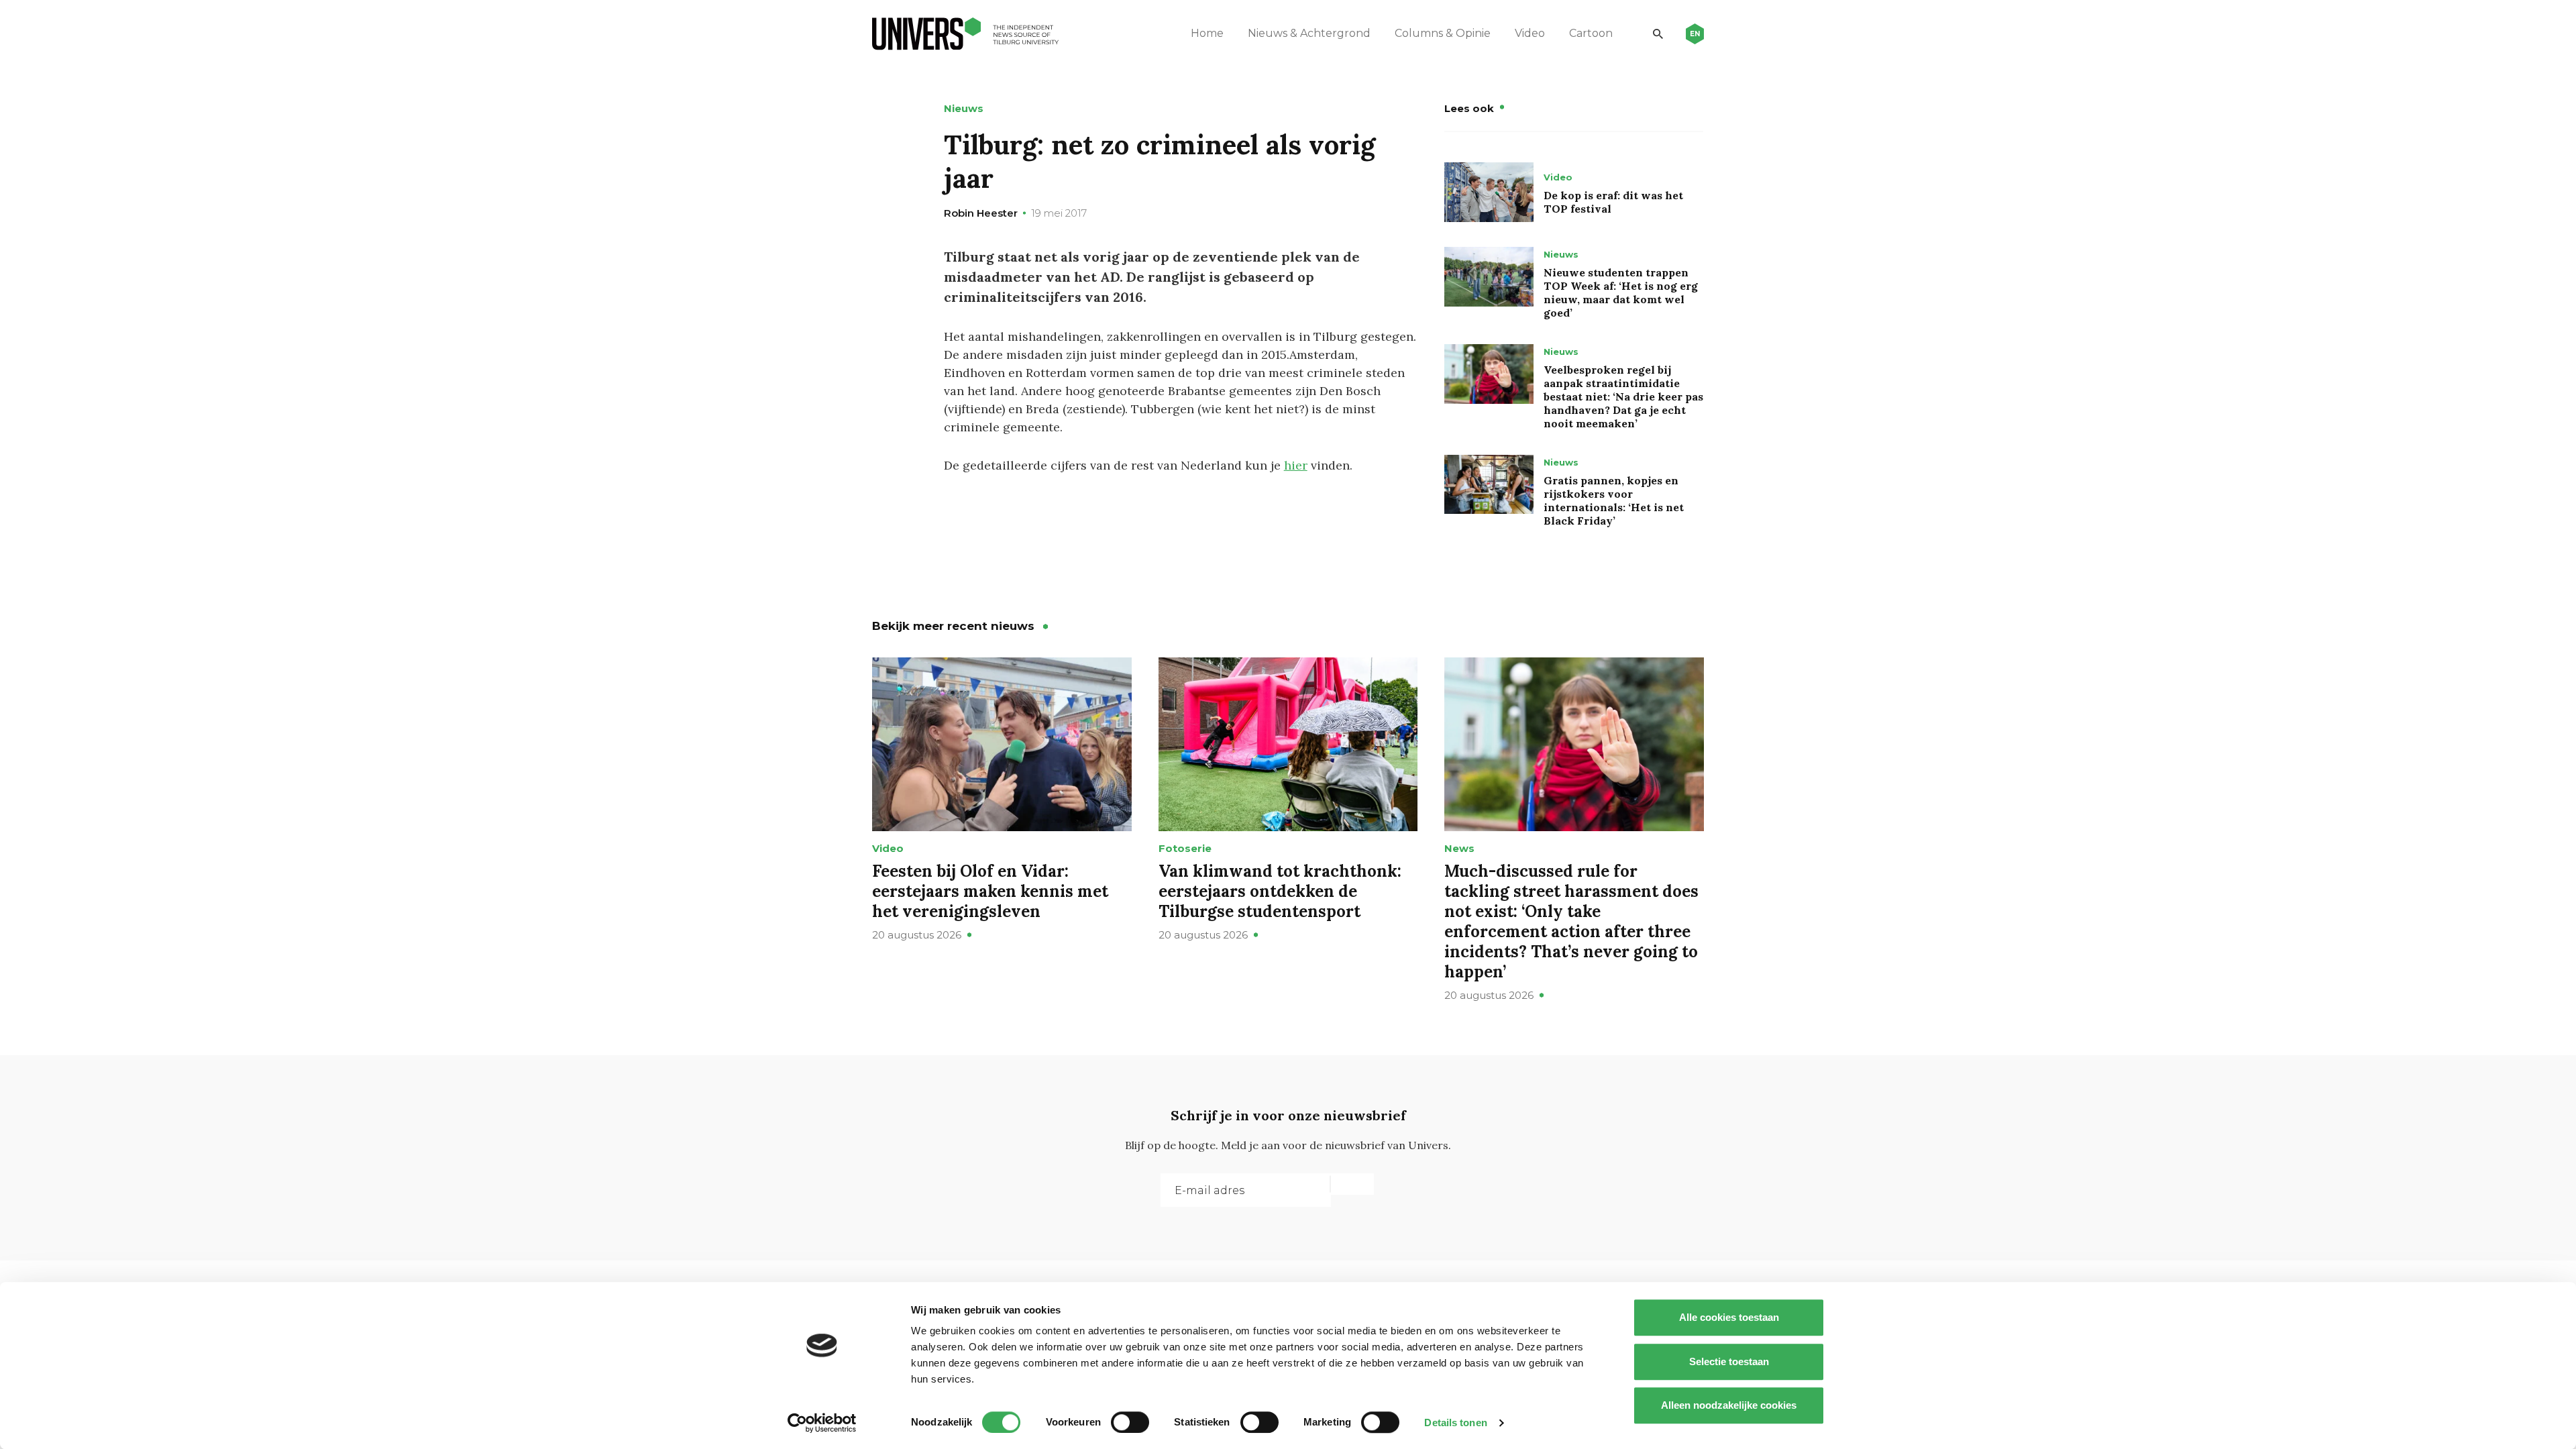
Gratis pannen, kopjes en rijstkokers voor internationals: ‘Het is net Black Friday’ (1614, 500)
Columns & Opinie (1443, 33)
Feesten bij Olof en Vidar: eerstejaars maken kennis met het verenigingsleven (990, 891)
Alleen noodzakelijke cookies (1729, 1405)
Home (1207, 33)
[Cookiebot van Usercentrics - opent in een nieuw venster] (822, 1423)
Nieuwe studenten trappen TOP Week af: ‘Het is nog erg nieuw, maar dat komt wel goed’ (1621, 292)
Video (1530, 33)
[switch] (1130, 1422)
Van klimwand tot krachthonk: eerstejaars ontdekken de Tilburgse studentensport (1280, 891)
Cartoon (1591, 33)
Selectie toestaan (1729, 1361)
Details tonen (1455, 1423)
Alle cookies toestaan (1729, 1317)
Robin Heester (981, 213)
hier (1296, 465)
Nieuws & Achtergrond (1309, 33)
